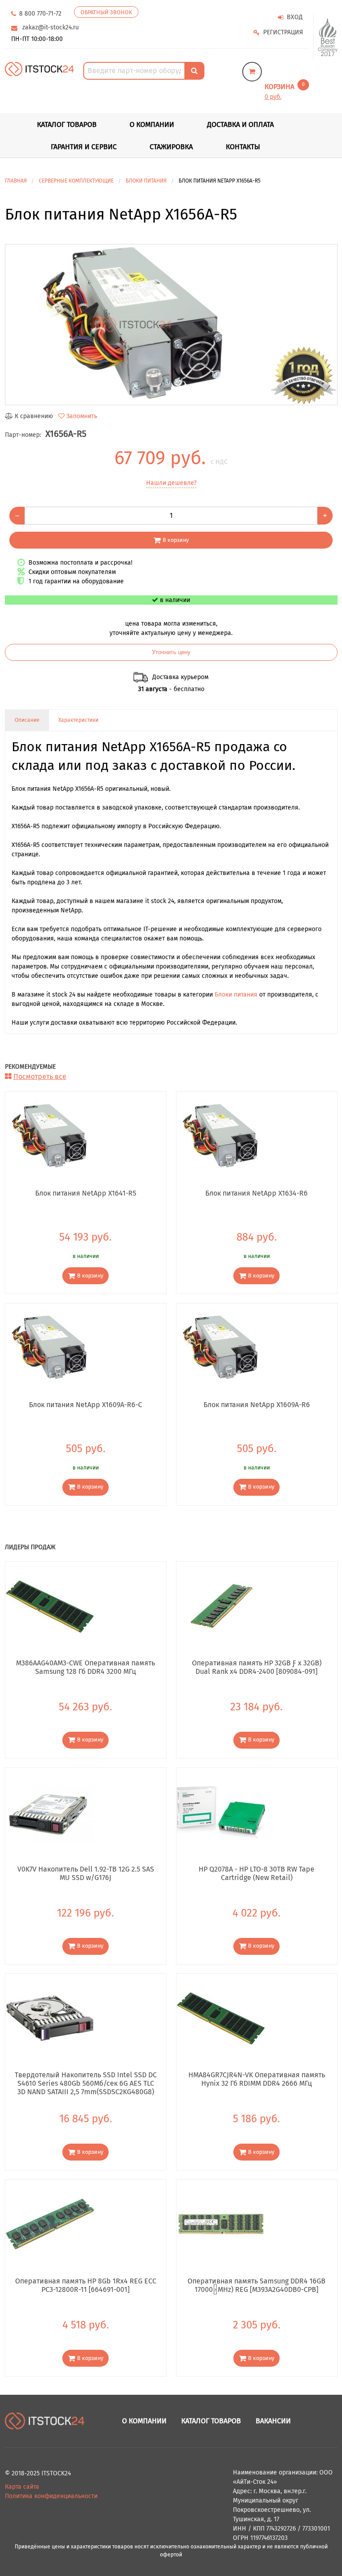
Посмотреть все (40, 1076)
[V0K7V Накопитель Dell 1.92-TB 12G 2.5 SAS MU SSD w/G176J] (50, 1812)
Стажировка (171, 147)
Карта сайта (22, 2487)
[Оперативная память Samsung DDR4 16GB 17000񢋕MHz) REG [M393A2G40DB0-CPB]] (221, 2224)
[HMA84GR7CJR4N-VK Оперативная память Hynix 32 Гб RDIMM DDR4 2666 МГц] (221, 2018)
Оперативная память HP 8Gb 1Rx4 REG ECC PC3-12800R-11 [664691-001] (86, 2285)
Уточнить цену (171, 652)
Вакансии (273, 2421)
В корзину (176, 540)
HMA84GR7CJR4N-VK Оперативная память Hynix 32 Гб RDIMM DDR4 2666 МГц (257, 2079)
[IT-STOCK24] (45, 2421)
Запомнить (82, 416)
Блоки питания (236, 995)
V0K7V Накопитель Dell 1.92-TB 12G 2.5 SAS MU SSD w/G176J (86, 1873)
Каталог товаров (211, 2421)
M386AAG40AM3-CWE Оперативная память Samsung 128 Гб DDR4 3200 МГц (85, 1667)
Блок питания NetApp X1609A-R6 (257, 1405)
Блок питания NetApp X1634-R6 (256, 1193)
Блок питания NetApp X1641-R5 (86, 1193)
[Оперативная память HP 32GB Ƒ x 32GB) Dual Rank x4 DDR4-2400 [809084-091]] (221, 1605)
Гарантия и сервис (84, 147)
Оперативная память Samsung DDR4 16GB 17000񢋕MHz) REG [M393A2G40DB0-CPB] (256, 2285)
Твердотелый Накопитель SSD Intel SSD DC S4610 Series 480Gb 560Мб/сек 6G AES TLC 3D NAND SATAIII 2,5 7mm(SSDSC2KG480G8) (86, 2083)
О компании (152, 124)
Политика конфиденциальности (51, 2496)
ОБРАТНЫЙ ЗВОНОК (106, 12)
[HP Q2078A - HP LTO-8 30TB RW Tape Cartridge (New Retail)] (221, 1812)
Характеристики (78, 720)
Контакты (243, 147)
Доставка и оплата (240, 124)
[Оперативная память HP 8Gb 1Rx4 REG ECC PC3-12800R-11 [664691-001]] (50, 2224)
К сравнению (34, 416)
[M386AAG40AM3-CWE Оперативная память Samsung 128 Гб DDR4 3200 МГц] (50, 1605)
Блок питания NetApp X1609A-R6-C (85, 1405)
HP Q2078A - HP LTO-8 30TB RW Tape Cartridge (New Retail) (256, 1873)
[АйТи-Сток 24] (39, 68)
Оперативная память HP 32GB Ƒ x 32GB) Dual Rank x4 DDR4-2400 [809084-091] (257, 1667)
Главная (16, 181)
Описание (27, 720)
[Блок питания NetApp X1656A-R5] (171, 325)
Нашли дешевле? (171, 483)
